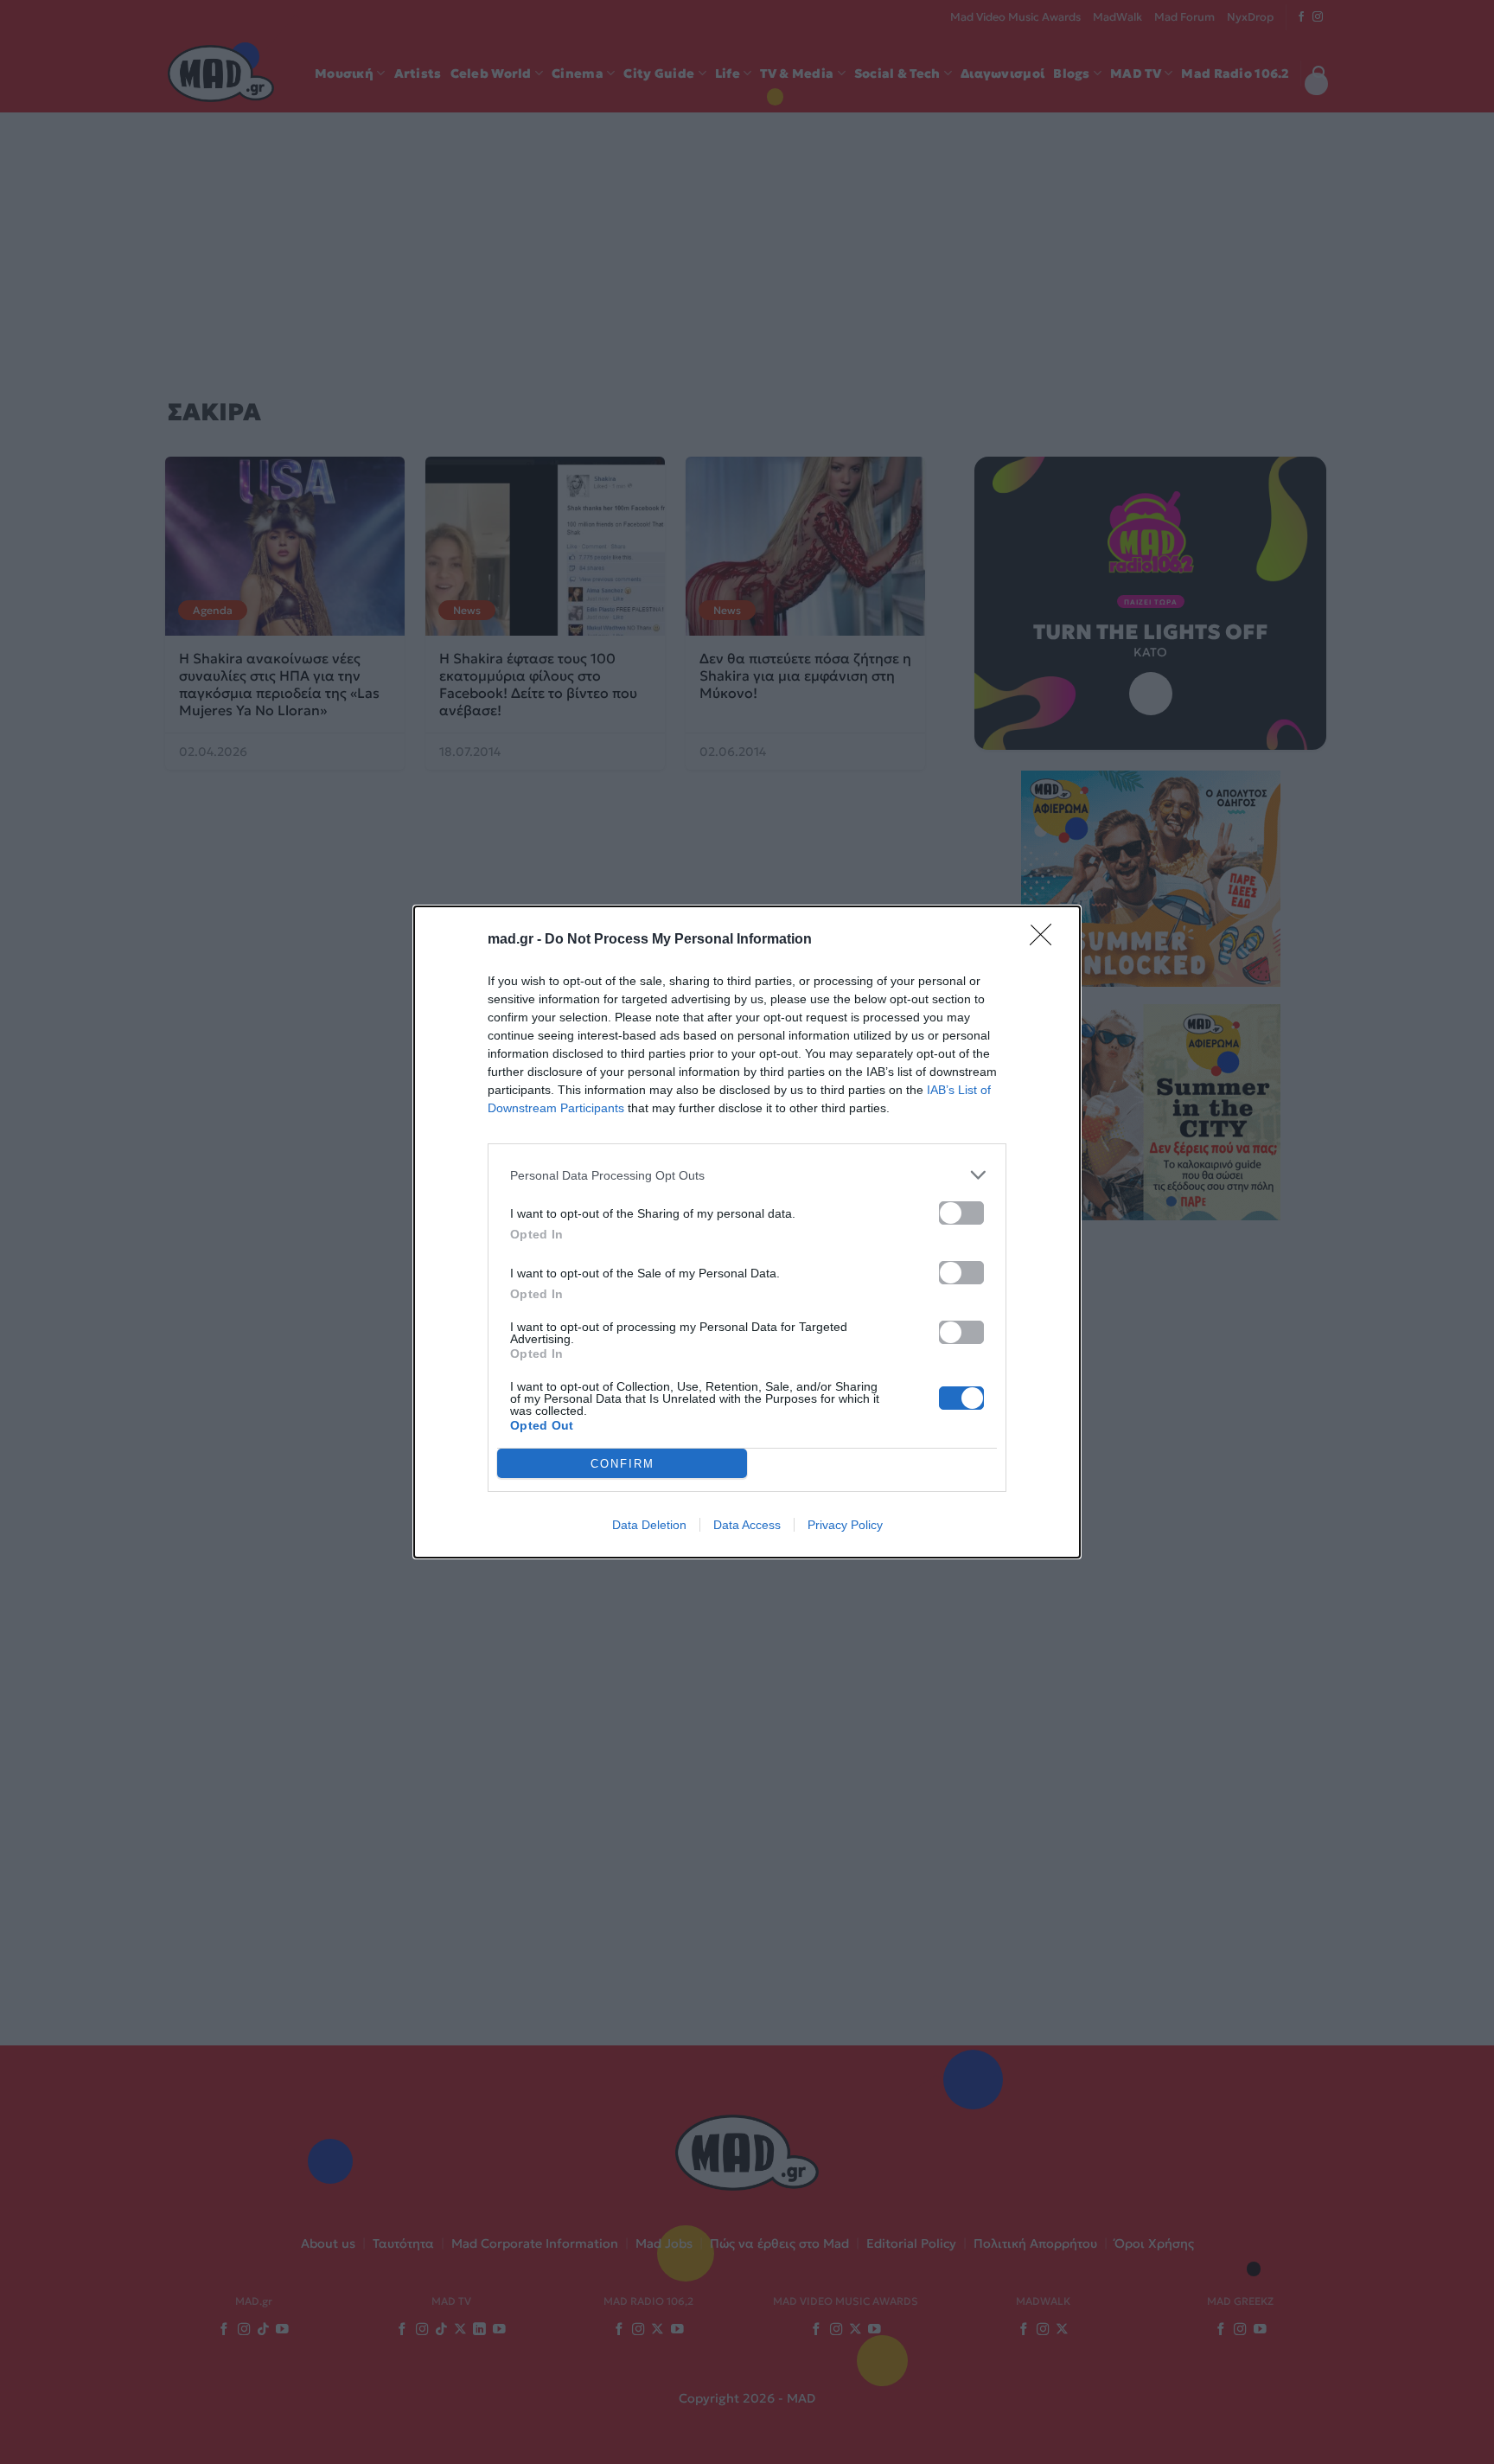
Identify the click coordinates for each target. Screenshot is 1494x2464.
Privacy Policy (845, 1525)
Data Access (747, 1525)
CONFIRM (622, 1464)
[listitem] (747, 1175)
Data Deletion (649, 1525)
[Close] (1046, 940)
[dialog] (747, 1232)
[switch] (961, 1213)
